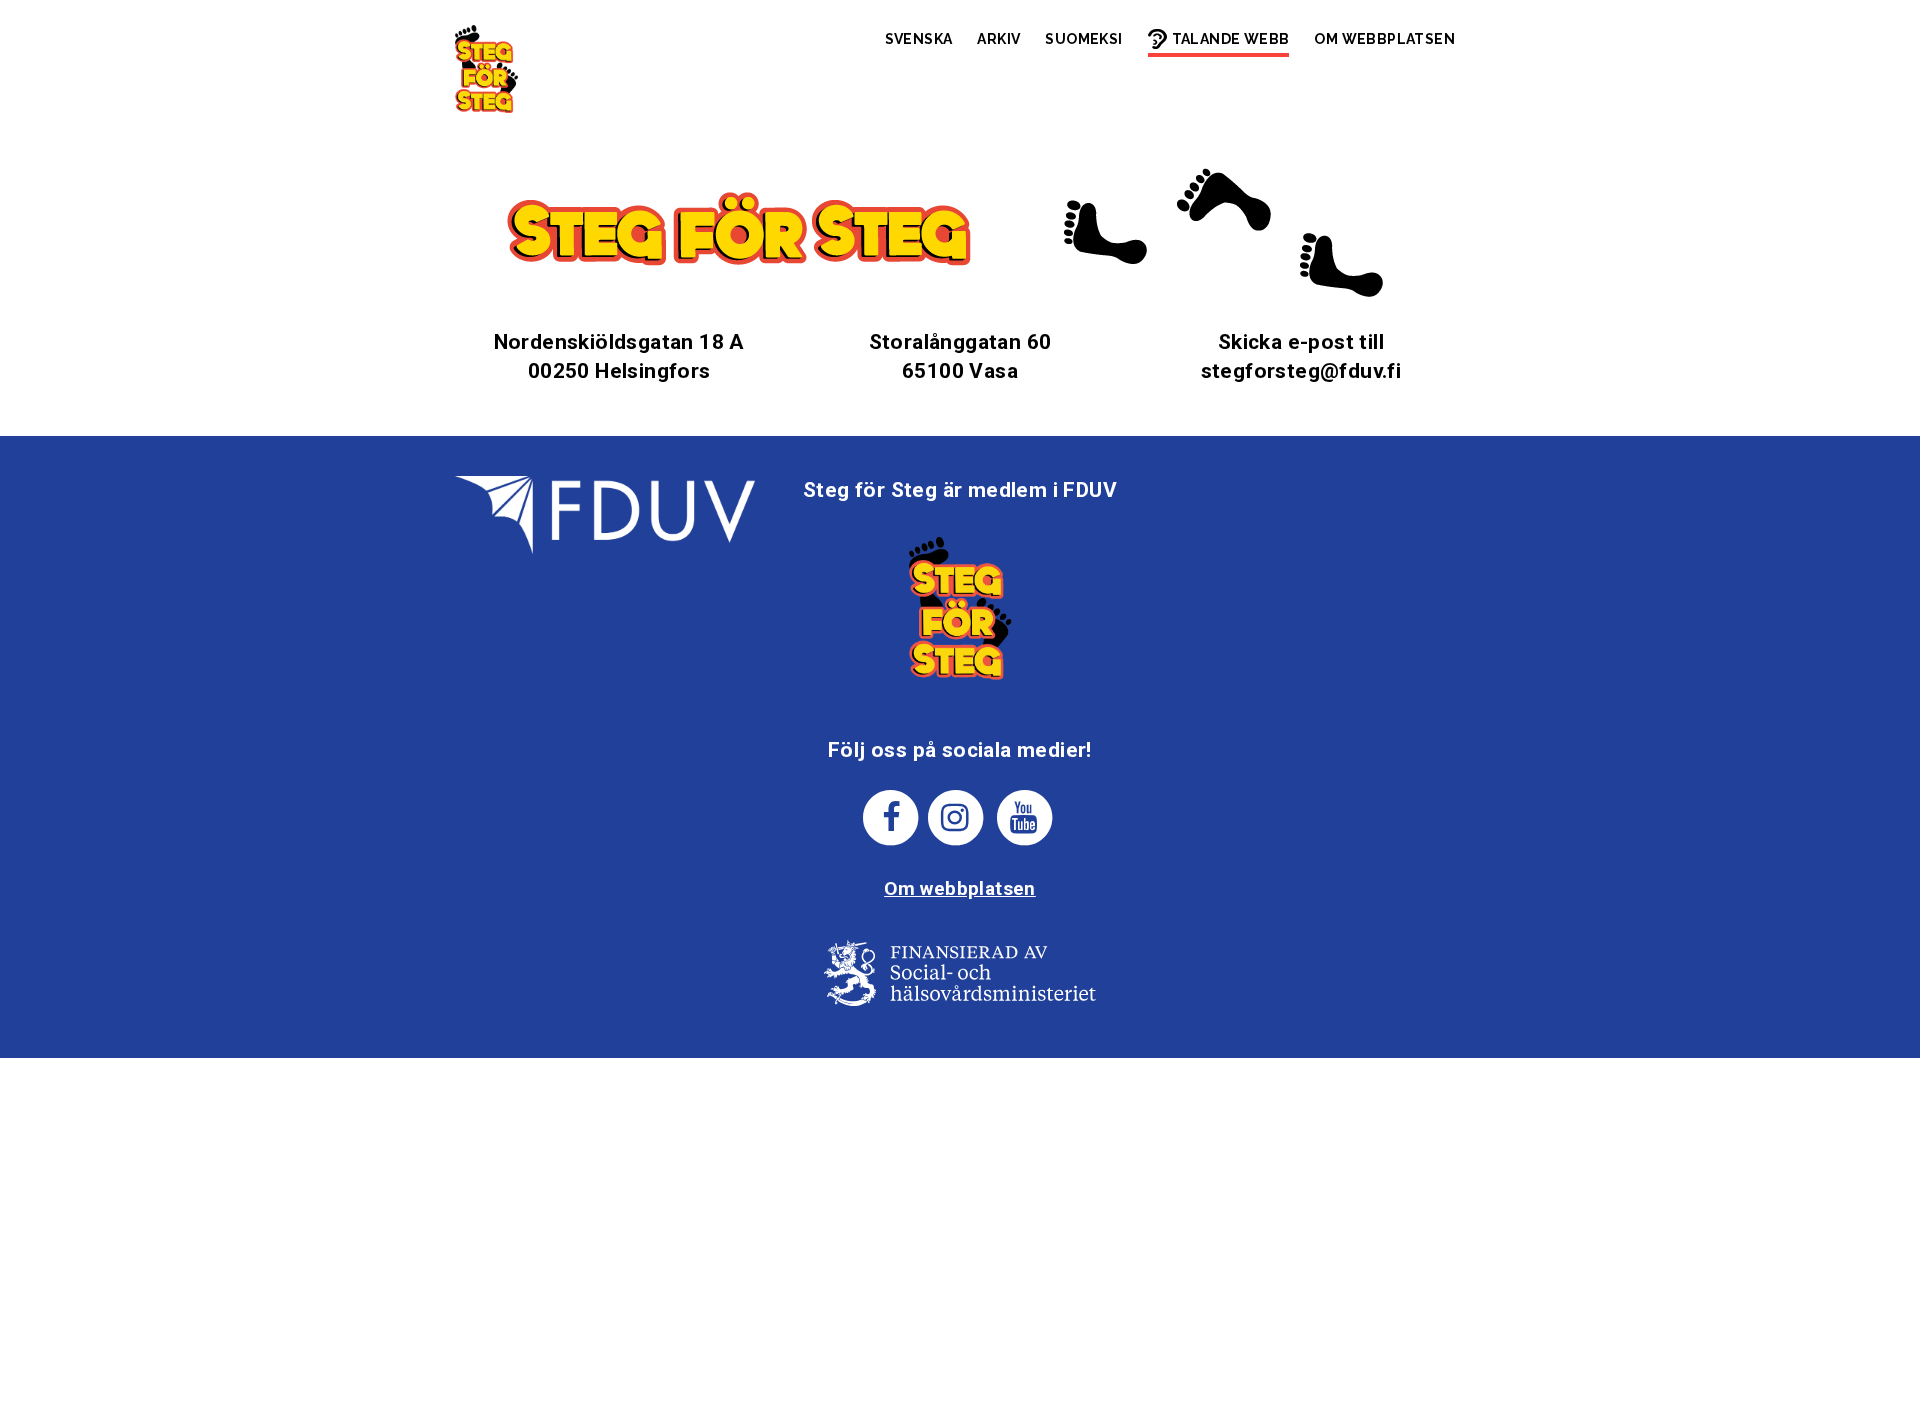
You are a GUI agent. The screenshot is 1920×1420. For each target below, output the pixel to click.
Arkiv (998, 39)
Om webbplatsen (1384, 39)
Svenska (919, 39)
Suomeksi (1083, 39)
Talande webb (1231, 39)
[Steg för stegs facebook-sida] (891, 816)
